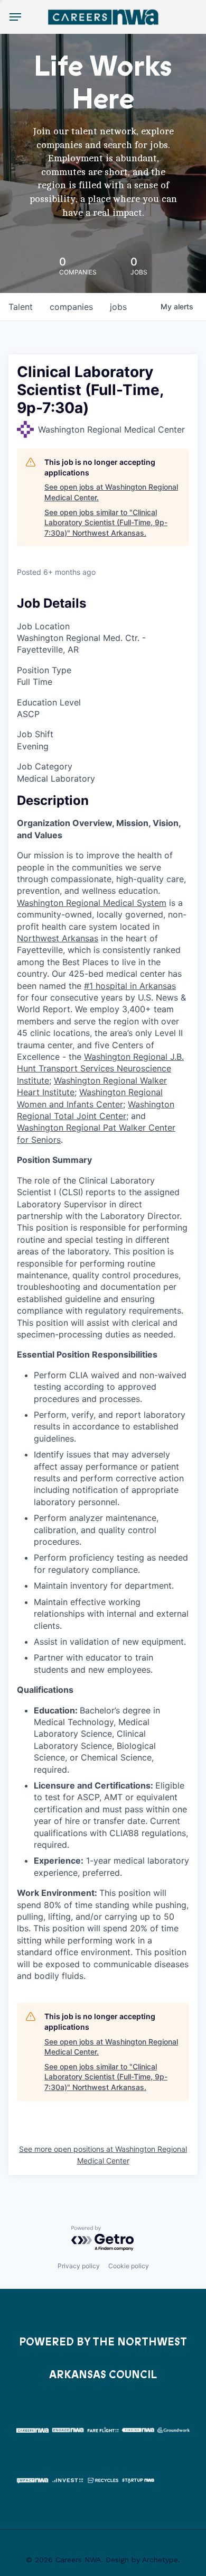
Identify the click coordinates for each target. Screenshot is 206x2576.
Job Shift (35, 734)
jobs (118, 307)
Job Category (45, 766)
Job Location (43, 626)
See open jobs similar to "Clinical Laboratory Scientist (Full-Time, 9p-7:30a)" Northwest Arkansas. (106, 522)
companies (71, 307)
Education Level (49, 702)
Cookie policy (129, 2266)
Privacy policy (79, 2266)
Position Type (44, 670)
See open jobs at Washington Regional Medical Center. (111, 492)
